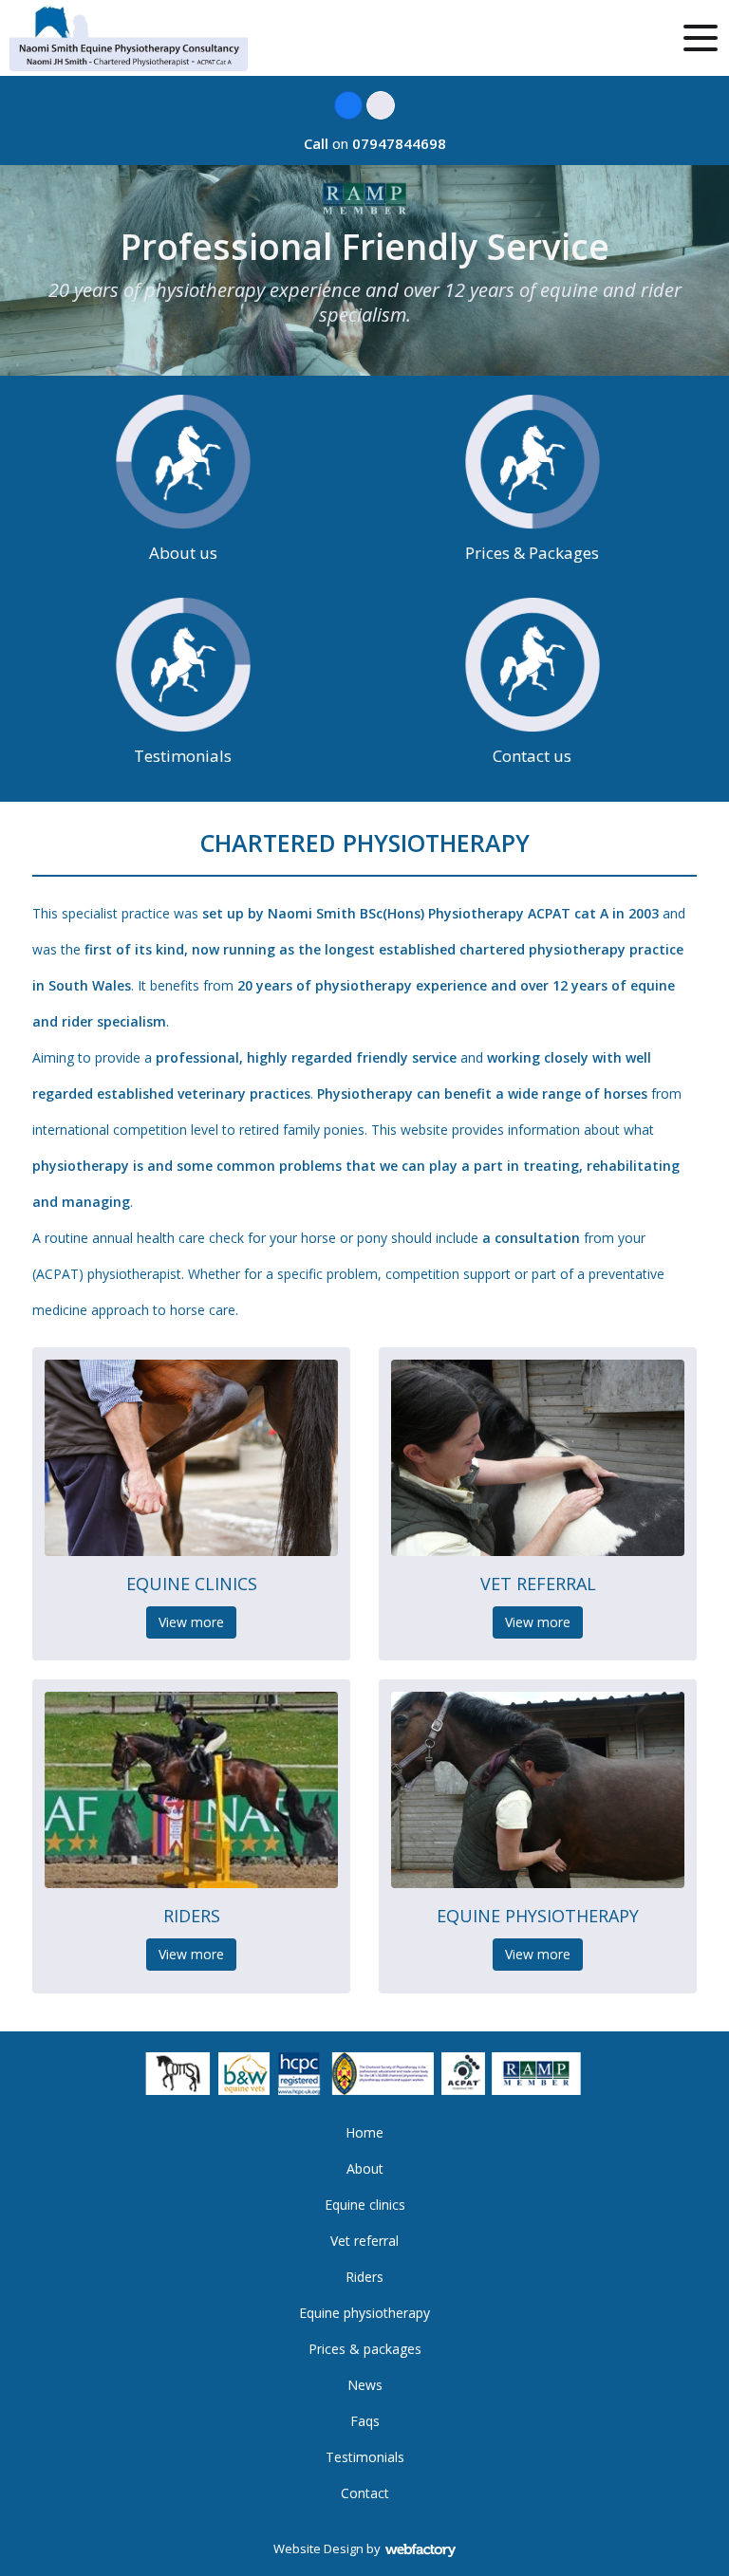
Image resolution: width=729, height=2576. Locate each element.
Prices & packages (365, 2349)
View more (191, 1622)
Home (364, 2132)
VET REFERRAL (538, 1584)
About (365, 2168)
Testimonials (183, 756)
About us (183, 553)
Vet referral (364, 2241)
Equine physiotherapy (364, 2313)
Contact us (532, 756)
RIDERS (192, 1916)
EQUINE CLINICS (192, 1584)
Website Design (318, 2548)
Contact (365, 2493)
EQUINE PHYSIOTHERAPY (538, 1916)
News (365, 2385)
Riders (364, 2277)
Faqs (365, 2421)
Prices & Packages (532, 553)
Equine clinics (365, 2205)
